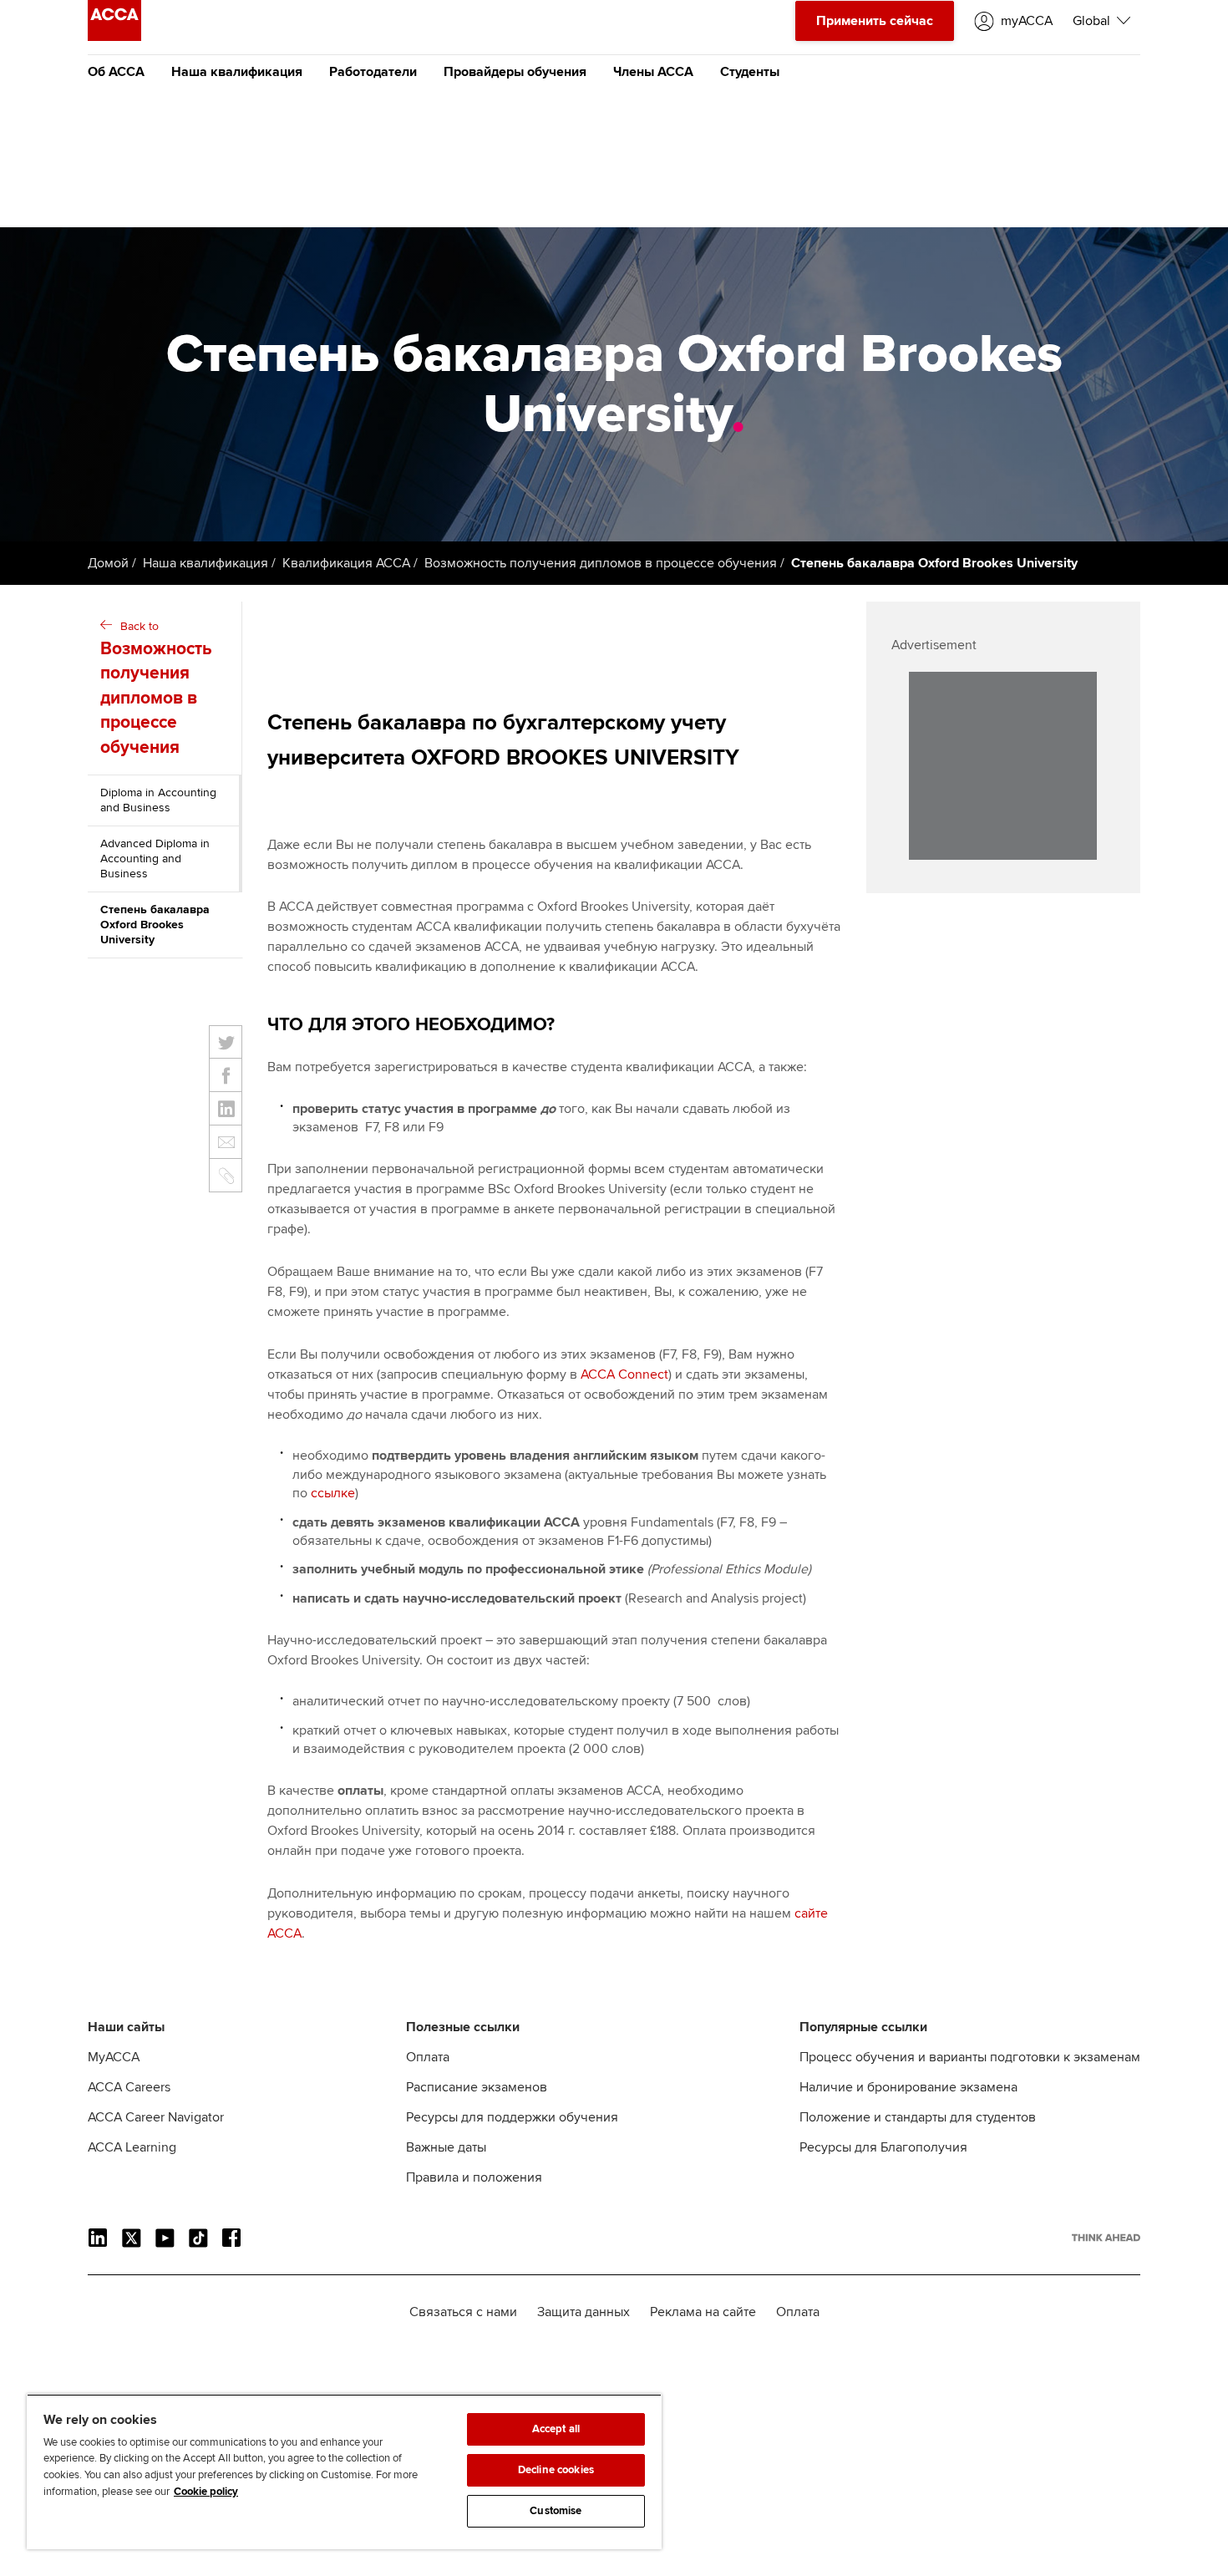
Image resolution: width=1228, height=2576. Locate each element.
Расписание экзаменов (477, 2087)
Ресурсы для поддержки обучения (512, 2117)
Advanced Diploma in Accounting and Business (155, 859)
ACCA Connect (624, 1374)
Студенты (750, 72)
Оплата (428, 2057)
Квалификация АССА (346, 563)
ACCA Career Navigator (156, 2117)
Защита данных (584, 2312)
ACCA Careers (129, 2087)
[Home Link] (1106, 2238)
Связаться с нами (463, 2312)
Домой (108, 563)
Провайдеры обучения (515, 72)
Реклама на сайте (703, 2312)
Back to (156, 688)
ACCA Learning (132, 2147)
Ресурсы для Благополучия (883, 2147)
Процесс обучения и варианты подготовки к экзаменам (970, 2057)
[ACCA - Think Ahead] (114, 37)
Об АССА (116, 72)
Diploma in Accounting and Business (158, 800)
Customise (556, 2511)
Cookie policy (206, 2492)
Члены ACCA (653, 72)
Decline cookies (556, 2470)
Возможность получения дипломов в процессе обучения (601, 563)
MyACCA (114, 2057)
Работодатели (373, 72)
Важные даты (446, 2147)
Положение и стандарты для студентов (918, 2117)
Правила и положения (474, 2177)
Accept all (556, 2429)
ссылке (333, 1493)
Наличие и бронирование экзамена (908, 2087)
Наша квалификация (237, 72)
